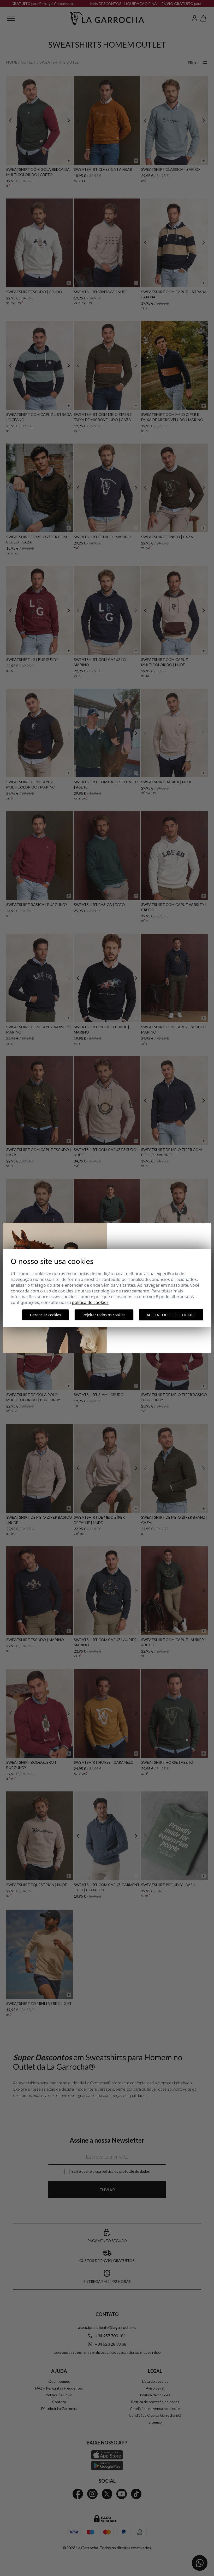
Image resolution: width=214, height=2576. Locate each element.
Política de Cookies (90, 1302)
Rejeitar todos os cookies (104, 1315)
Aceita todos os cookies (171, 1315)
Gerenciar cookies (46, 1315)
